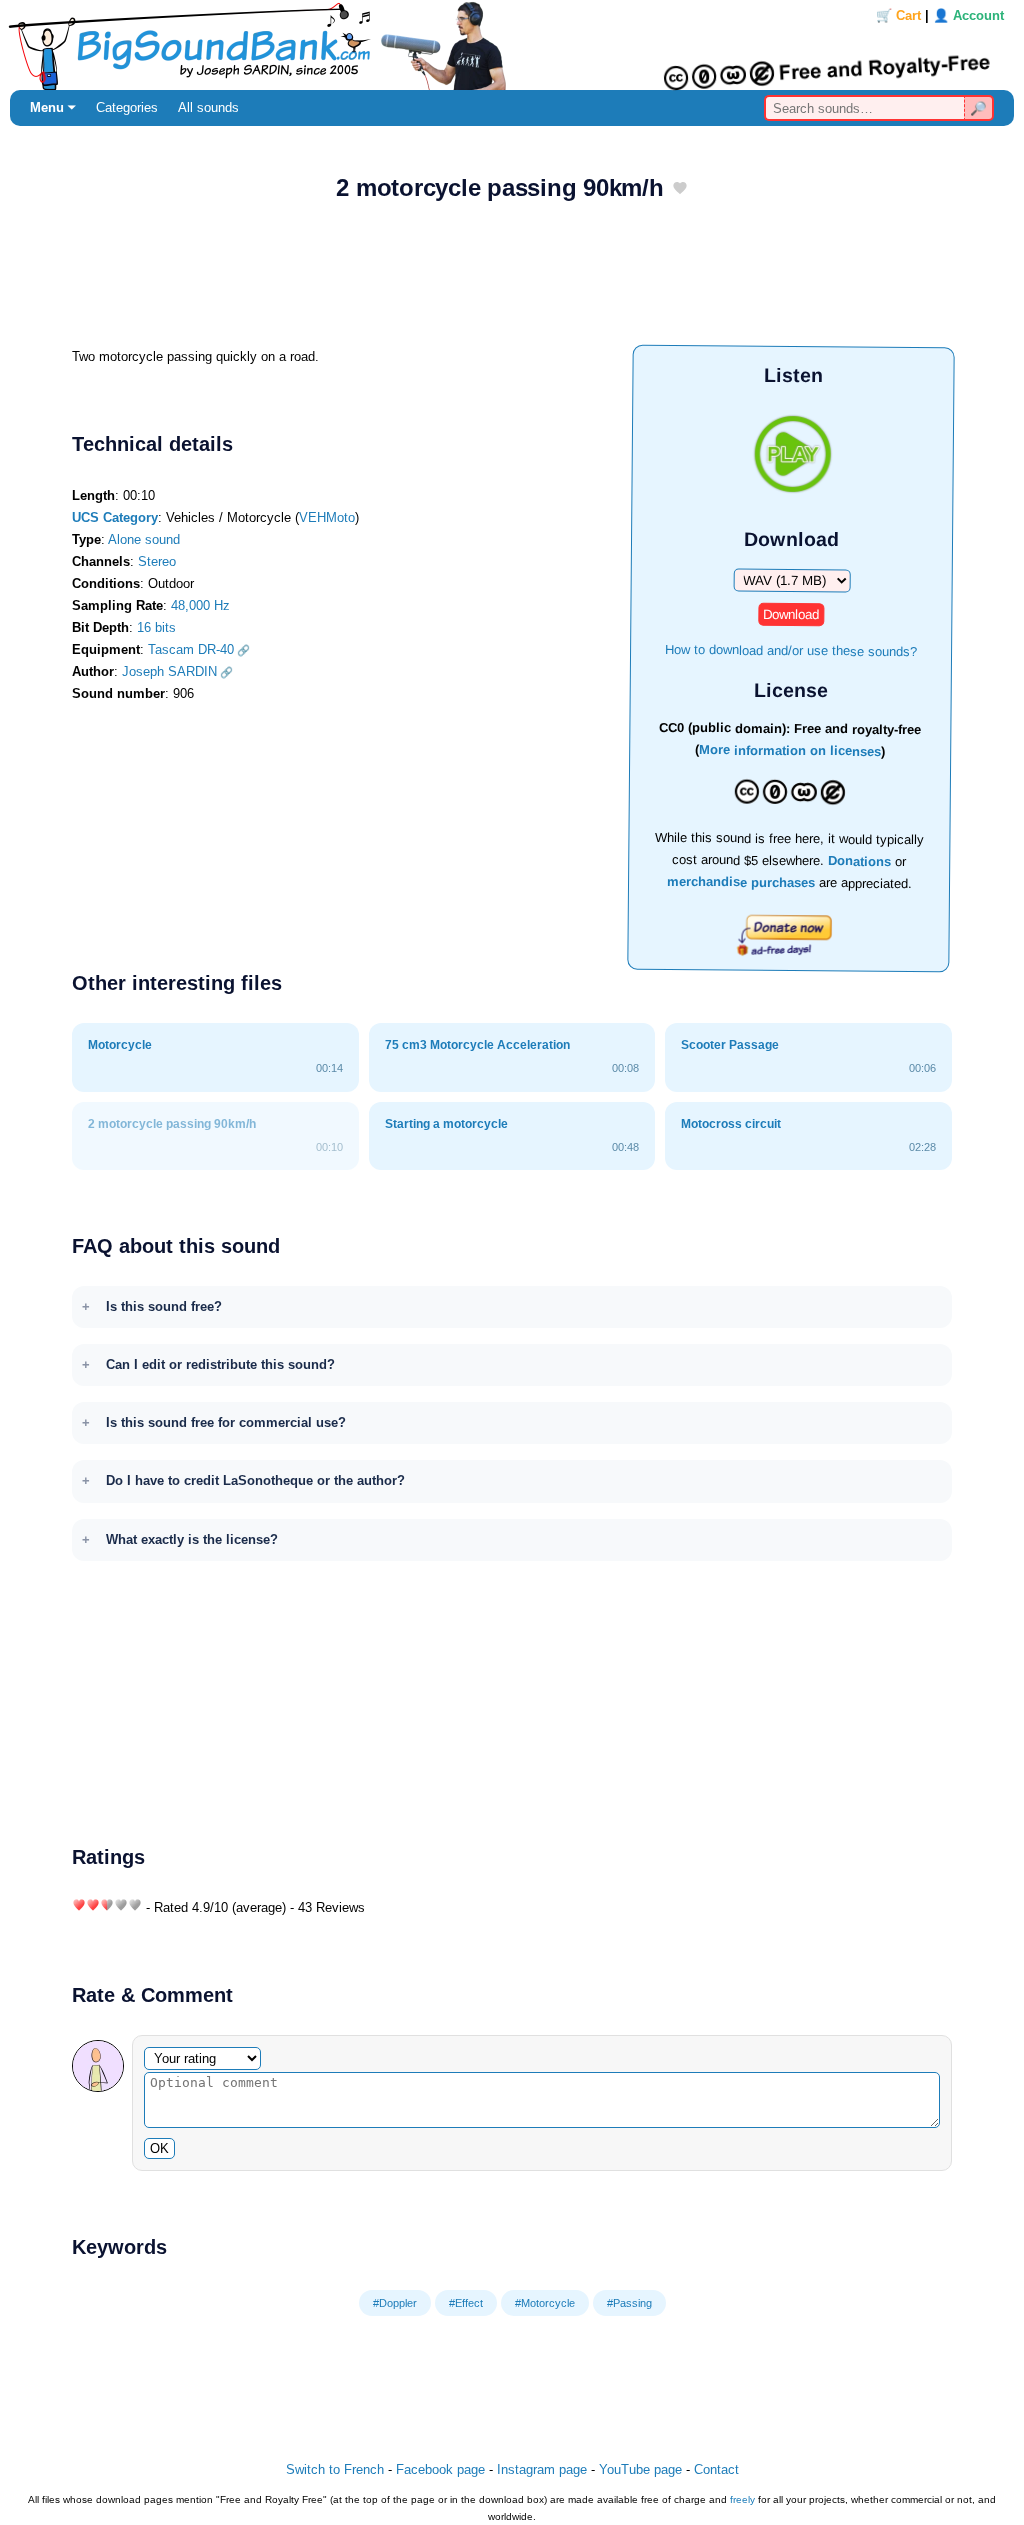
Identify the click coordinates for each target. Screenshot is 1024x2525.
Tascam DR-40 (191, 649)
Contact (716, 2469)
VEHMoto (327, 517)
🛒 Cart (898, 15)
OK (159, 2148)
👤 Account (968, 15)
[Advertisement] (512, 281)
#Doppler (395, 2303)
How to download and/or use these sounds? (791, 649)
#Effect (466, 2303)
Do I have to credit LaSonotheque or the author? (255, 1480)
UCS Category (115, 517)
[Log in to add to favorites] (680, 189)
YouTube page (640, 2469)
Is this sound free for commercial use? (226, 1422)
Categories (127, 107)
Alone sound (144, 539)
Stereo (157, 561)
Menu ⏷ (53, 107)
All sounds (208, 107)
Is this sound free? (164, 1306)
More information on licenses (790, 751)
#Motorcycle (545, 2303)
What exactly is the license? (192, 1539)
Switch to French (335, 2469)
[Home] (512, 45)
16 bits (156, 627)
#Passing (629, 2303)
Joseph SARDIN (169, 671)
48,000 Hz (200, 605)
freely (742, 2499)
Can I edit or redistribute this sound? (220, 1364)
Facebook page (440, 2469)
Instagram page (542, 2469)
